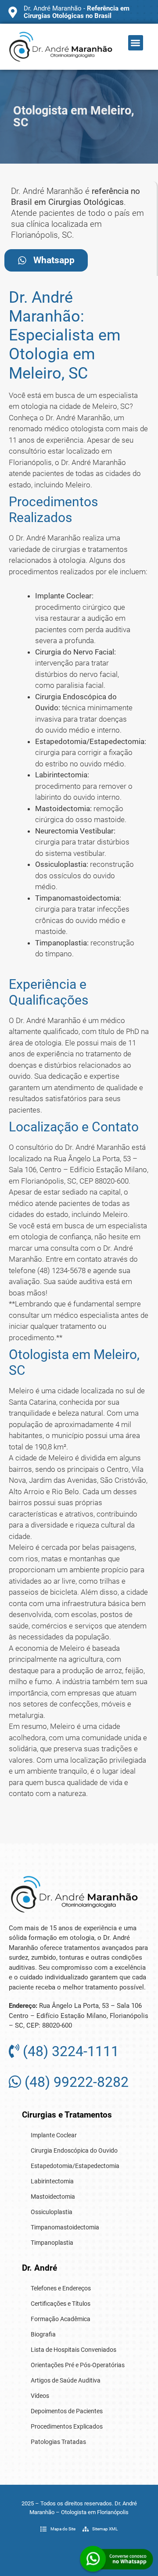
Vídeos (40, 2396)
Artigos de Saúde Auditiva (66, 2380)
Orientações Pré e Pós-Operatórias (78, 2365)
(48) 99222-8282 (75, 2082)
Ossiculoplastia (52, 2212)
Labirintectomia (52, 2181)
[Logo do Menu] (61, 47)
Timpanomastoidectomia (65, 2227)
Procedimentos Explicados (67, 2426)
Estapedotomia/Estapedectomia (75, 2166)
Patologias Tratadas (58, 2442)
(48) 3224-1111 (69, 2051)
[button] (136, 43)
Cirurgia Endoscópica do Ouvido (74, 2150)
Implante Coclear (54, 2135)
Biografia (43, 2334)
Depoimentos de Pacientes (67, 2411)
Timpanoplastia (52, 2243)
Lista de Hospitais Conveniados (74, 2350)
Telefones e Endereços (61, 2288)
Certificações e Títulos (61, 2304)
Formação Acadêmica (61, 2319)
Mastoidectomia (53, 2197)
